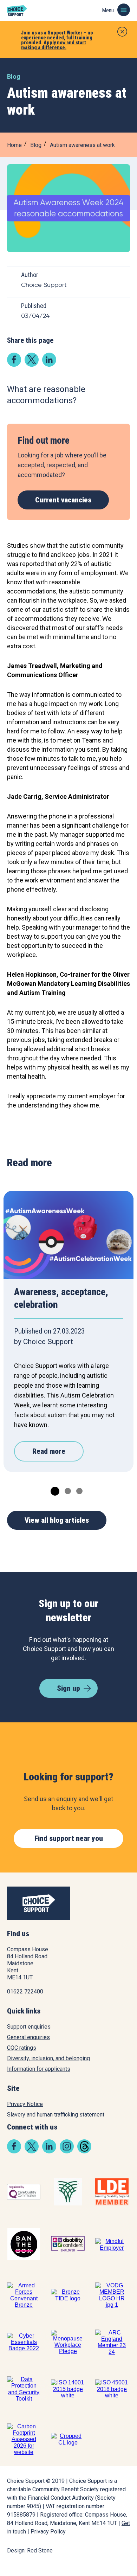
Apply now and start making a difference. (54, 45)
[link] (14, 364)
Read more (49, 1451)
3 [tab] (79, 1490)
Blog (36, 145)
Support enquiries (29, 2027)
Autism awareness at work (82, 145)
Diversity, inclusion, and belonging (48, 2058)
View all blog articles (57, 1520)
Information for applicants (39, 2069)
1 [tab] (53, 1490)
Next (119, 1219)
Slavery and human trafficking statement (56, 2115)
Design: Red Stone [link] (30, 2551)
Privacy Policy (48, 2532)
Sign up (68, 1688)
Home (14, 145)
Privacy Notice (25, 2104)
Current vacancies (63, 500)
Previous (18, 1219)
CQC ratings (22, 2048)
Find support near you (69, 1838)
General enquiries (28, 2037)
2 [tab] (67, 1490)
